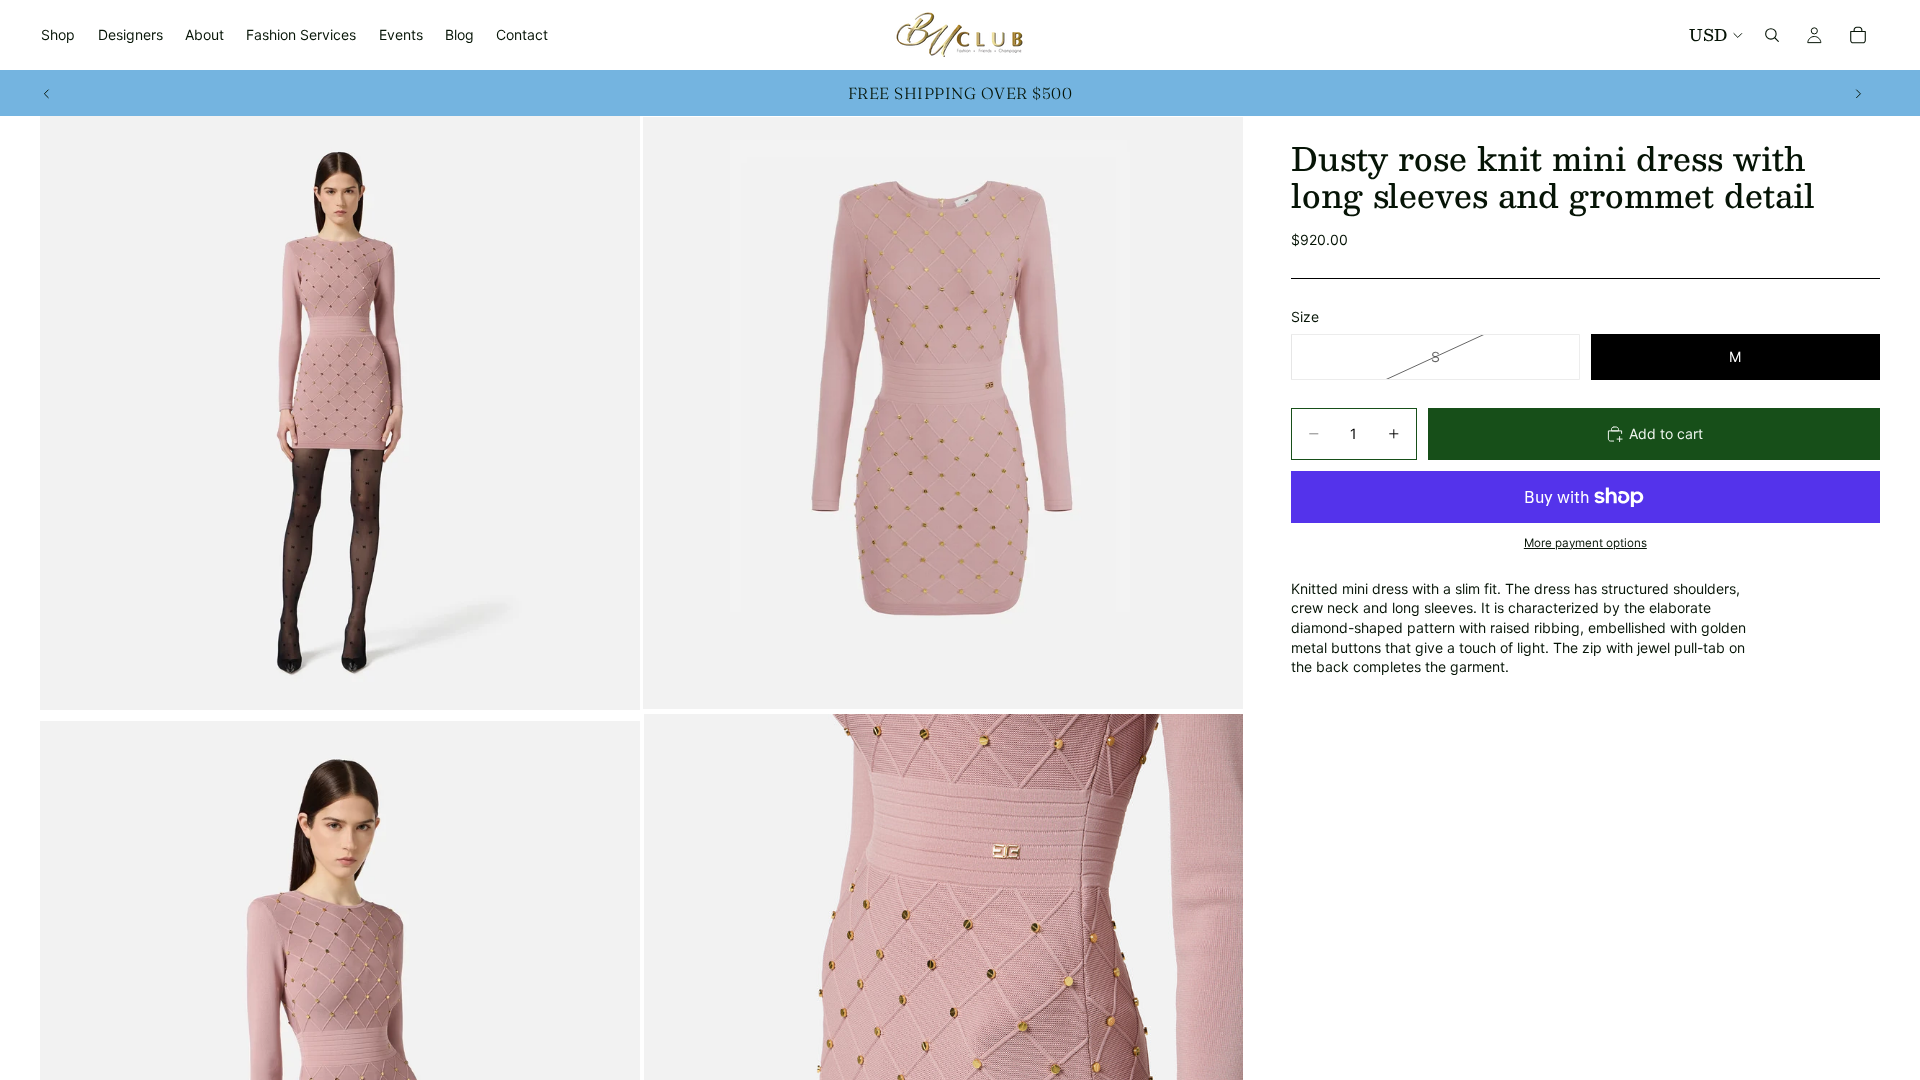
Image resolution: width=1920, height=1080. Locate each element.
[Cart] (1858, 35)
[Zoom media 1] (340, 412)
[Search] (1772, 35)
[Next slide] (1858, 93)
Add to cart (1666, 433)
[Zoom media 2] (943, 412)
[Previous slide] (47, 93)
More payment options (1585, 543)
